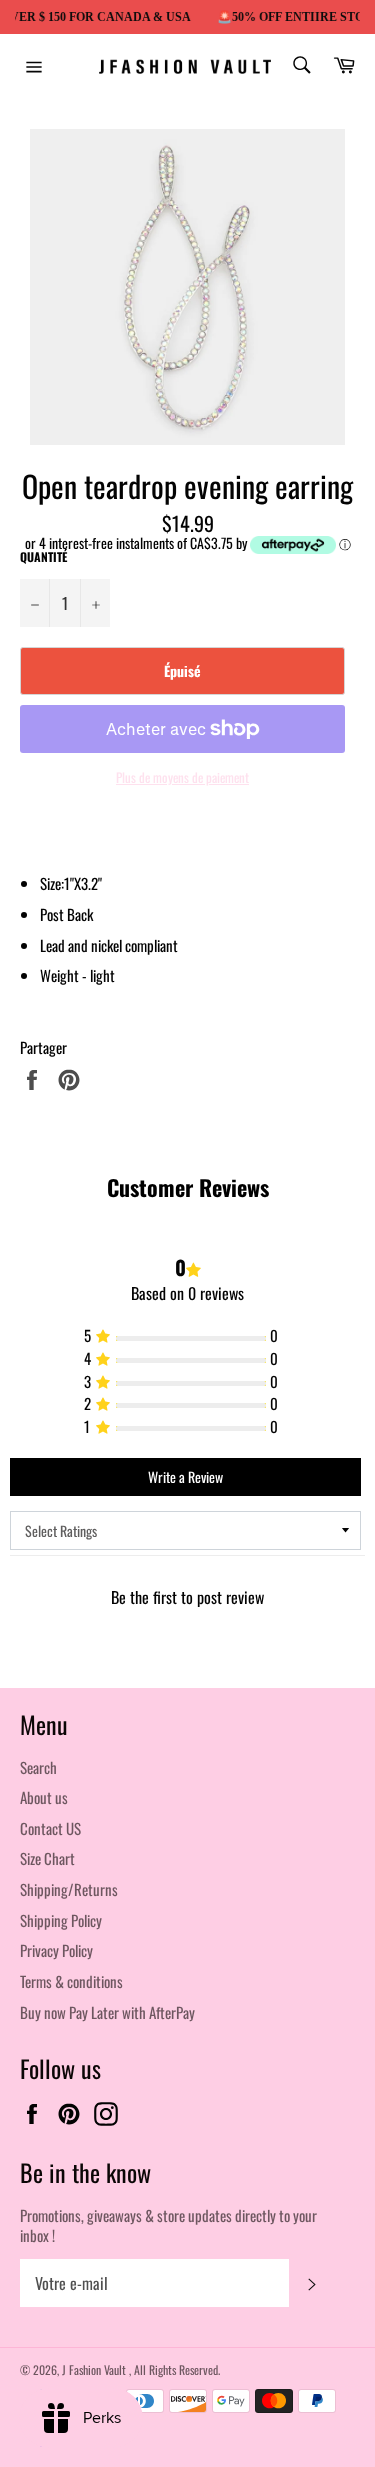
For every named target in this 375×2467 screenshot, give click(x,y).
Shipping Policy (61, 1920)
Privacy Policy (56, 1950)
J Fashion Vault (95, 2369)
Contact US (50, 1828)
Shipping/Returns (69, 1889)
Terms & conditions (71, 1981)
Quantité (43, 557)
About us (44, 1797)
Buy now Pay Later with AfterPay (107, 2012)
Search (38, 1767)
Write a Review (185, 1476)
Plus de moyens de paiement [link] (182, 778)
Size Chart (47, 1858)
